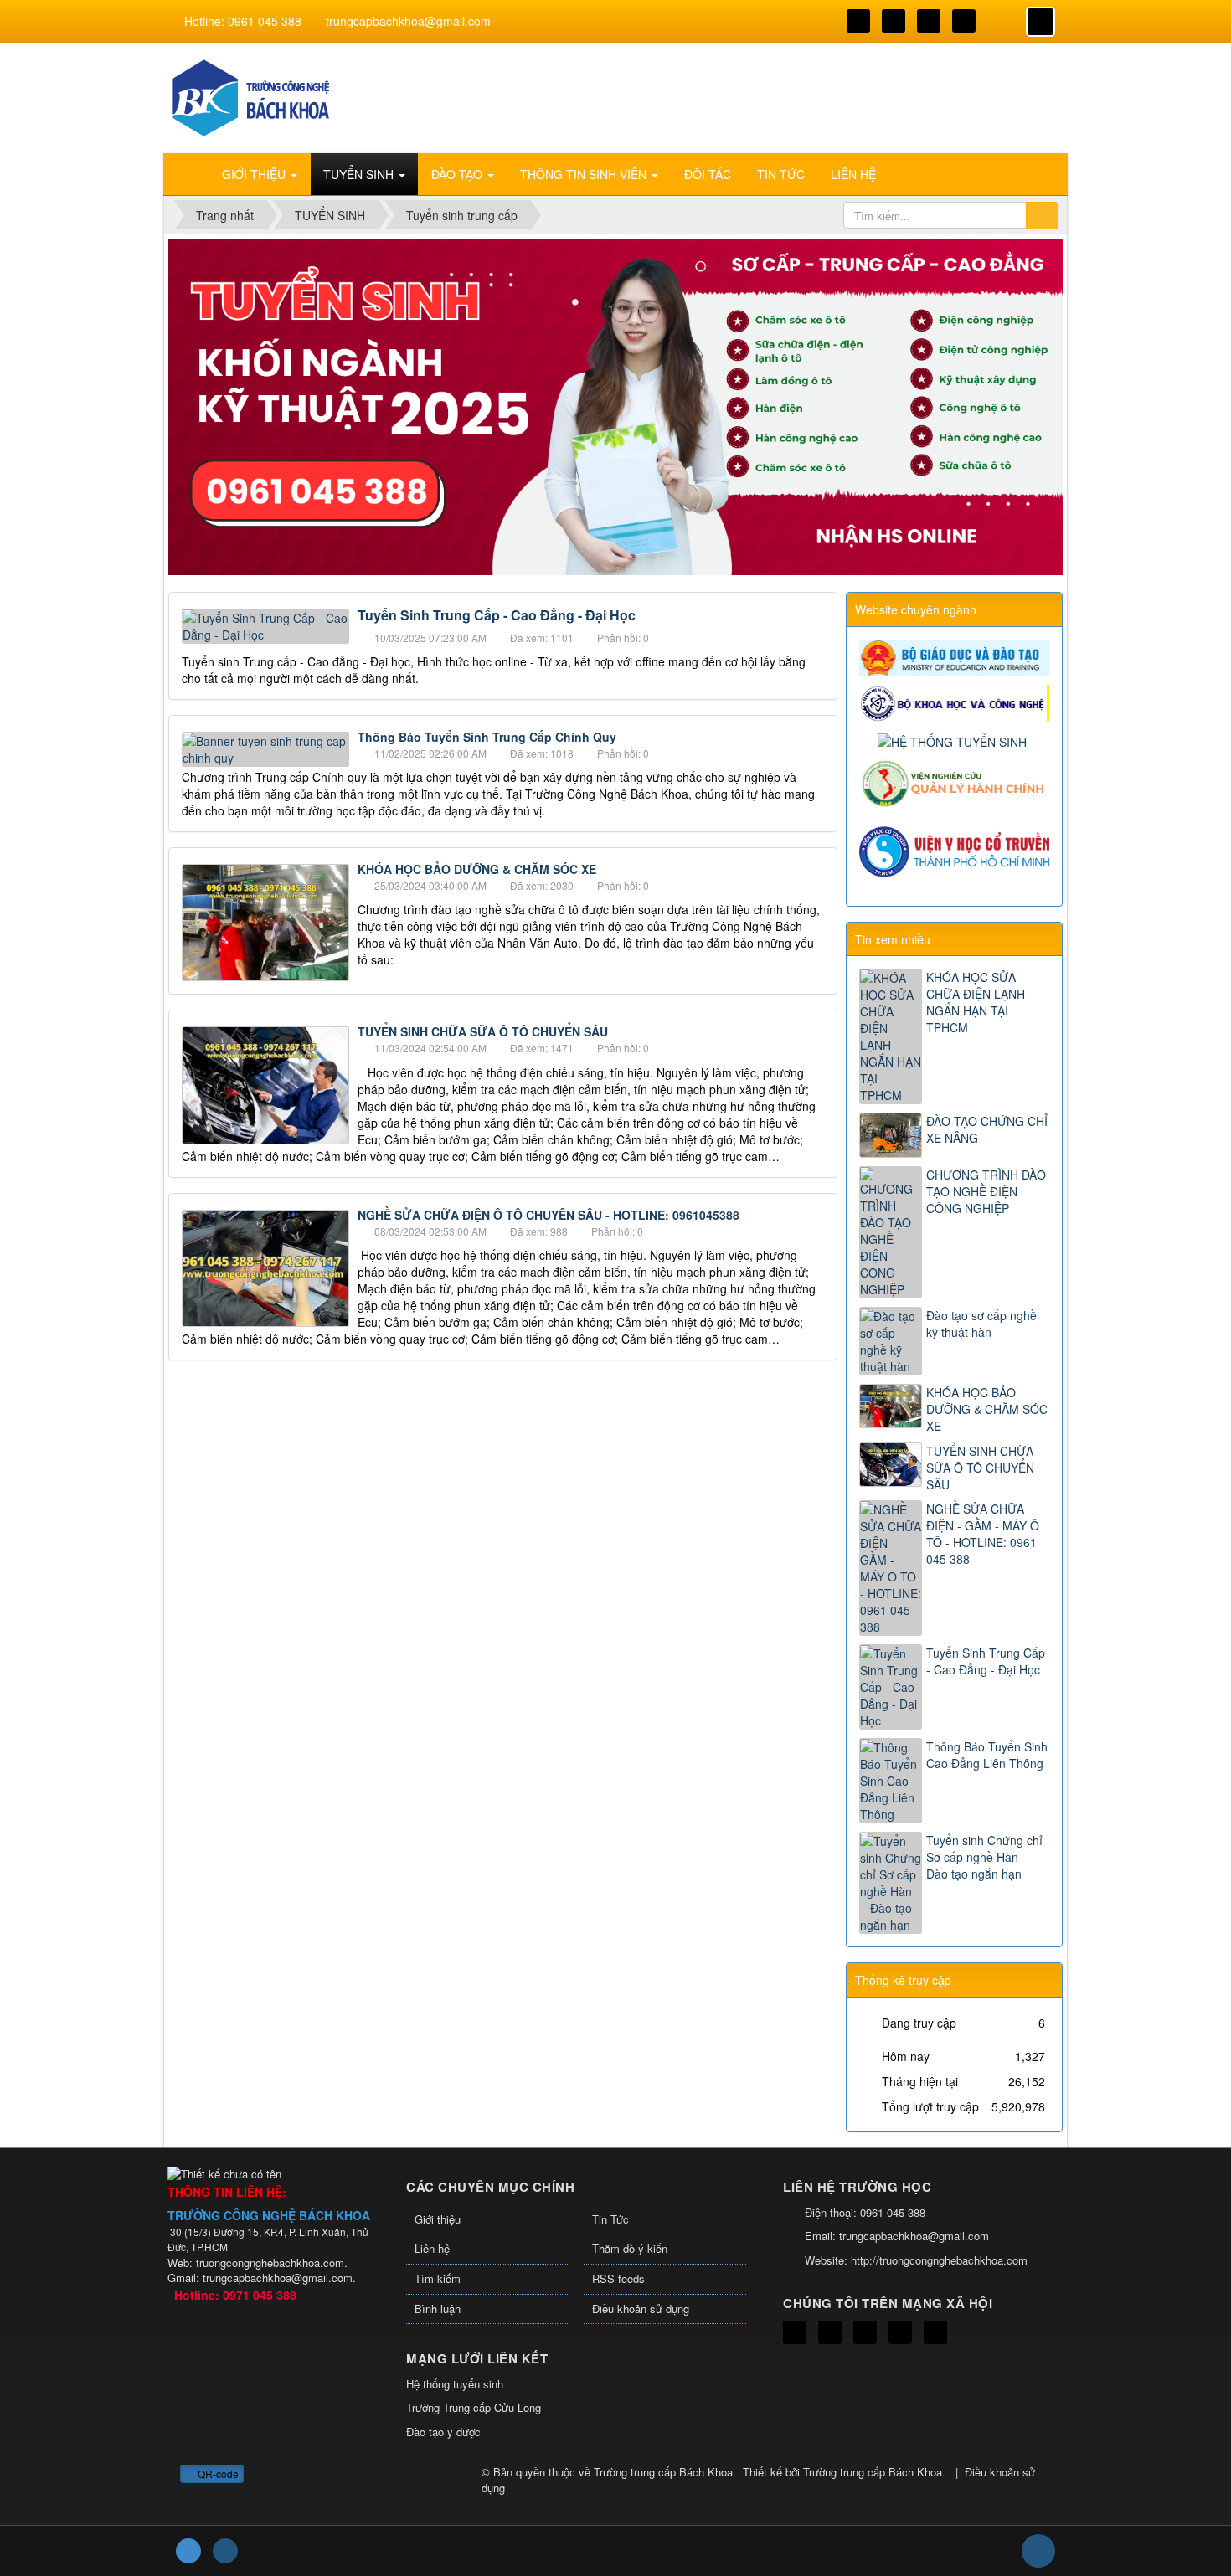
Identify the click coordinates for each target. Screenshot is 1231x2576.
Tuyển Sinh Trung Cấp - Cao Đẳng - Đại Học (986, 1661)
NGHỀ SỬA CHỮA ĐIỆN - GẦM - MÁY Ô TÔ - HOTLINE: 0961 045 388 (983, 1534)
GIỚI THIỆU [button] (255, 174)
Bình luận (438, 2309)
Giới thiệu (438, 2219)
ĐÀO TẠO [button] (458, 174)
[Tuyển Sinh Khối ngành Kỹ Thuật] (251, 96)
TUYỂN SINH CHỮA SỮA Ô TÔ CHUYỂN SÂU (483, 1031)
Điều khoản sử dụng (641, 2309)
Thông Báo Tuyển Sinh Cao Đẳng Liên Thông (987, 1755)
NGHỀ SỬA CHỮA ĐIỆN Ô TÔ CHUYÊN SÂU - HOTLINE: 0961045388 (549, 1215)
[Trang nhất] (188, 174)
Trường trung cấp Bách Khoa (663, 2472)
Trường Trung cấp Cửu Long (474, 2407)
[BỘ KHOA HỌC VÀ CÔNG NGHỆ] (957, 702)
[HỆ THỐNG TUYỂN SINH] (954, 739)
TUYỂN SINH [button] (360, 174)
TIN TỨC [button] (781, 174)
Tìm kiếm (438, 2278)
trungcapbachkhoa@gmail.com (408, 21)
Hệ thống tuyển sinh (455, 2384)
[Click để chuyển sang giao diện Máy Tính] (225, 2551)
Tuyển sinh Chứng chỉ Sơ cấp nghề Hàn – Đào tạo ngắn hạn (984, 1857)
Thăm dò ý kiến (630, 2248)
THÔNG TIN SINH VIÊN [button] (585, 174)
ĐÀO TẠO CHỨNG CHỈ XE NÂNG (987, 1129)
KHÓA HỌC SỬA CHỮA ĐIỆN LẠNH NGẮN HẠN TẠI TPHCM (976, 1002)
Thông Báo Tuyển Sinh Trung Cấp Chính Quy (487, 737)
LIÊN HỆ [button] (853, 174)
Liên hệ (432, 2248)
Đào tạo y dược (443, 2432)
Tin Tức (610, 2219)
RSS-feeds (618, 2278)
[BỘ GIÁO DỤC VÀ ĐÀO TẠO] (957, 656)
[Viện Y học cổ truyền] (957, 849)
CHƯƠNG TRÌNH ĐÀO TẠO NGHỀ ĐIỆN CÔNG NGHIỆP (986, 1191)
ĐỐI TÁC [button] (708, 174)
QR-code (217, 2473)
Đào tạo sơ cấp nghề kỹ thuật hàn (981, 1324)
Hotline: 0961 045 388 (243, 21)
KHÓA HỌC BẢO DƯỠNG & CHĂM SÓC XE (477, 869)
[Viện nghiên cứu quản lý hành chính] (957, 782)
